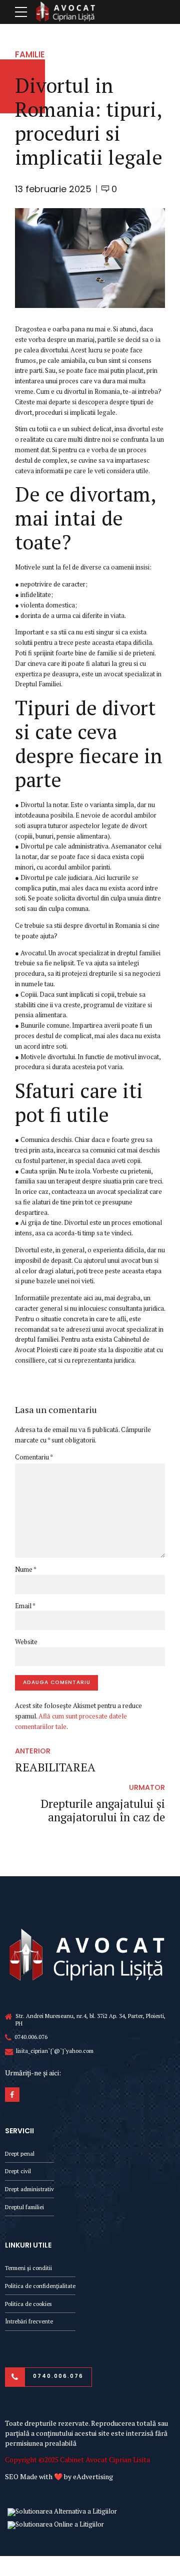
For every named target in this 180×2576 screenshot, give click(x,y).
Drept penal (20, 2153)
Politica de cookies (28, 2304)
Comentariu (34, 1457)
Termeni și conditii (28, 2268)
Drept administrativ (29, 2189)
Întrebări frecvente (29, 2321)
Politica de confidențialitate (40, 2286)
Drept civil (18, 2171)
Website (26, 1642)
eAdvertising (93, 2476)
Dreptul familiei (24, 2207)
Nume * (26, 1569)
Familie (30, 54)
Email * (25, 1606)
